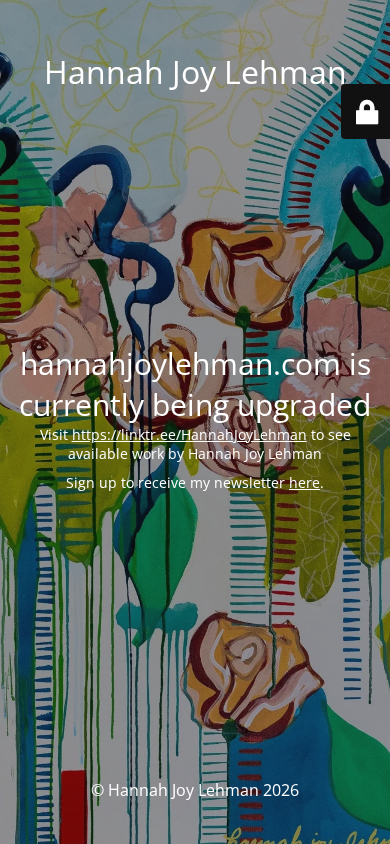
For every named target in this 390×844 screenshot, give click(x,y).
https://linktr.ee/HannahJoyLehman (189, 434)
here (304, 482)
